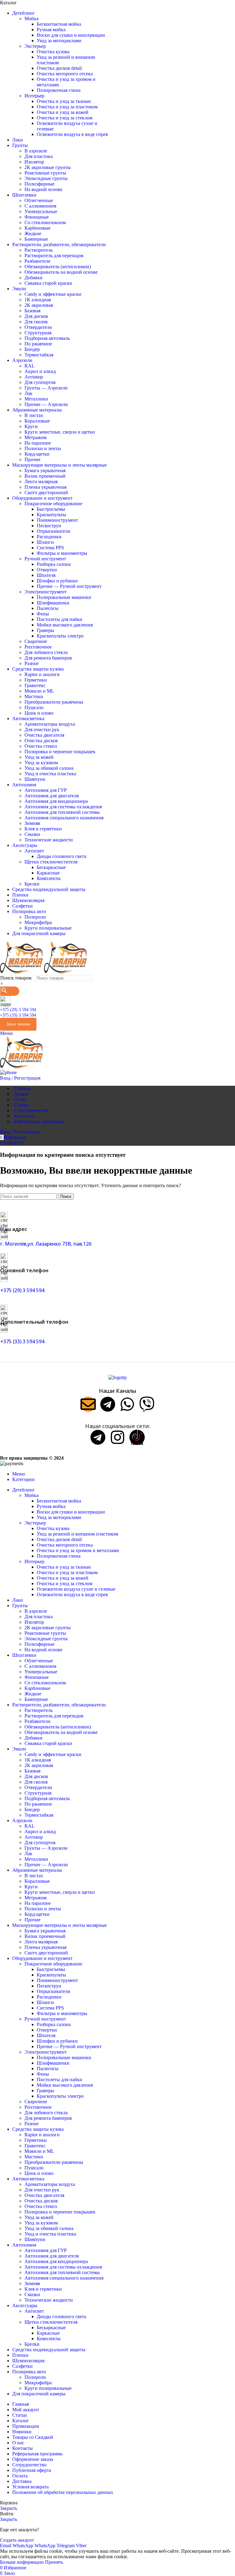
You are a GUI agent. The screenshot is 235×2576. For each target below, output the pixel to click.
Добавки (34, 278)
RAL (30, 366)
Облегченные (39, 200)
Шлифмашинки (53, 603)
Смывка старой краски (48, 283)
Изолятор (34, 162)
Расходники (49, 537)
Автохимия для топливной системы (62, 812)
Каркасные (48, 873)
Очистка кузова (53, 52)
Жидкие (33, 233)
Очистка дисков (41, 741)
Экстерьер (35, 46)
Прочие (32, 459)
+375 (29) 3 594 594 (18, 1010)
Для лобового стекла (46, 652)
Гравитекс (35, 685)
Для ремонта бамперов (48, 658)
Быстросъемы (51, 509)
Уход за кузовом (41, 763)
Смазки (32, 834)
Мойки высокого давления (65, 625)
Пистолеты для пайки (60, 619)
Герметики (36, 680)
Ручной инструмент (45, 559)
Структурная (38, 333)
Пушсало (34, 707)
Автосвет (34, 851)
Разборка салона (54, 564)
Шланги (45, 542)
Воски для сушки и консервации (71, 35)
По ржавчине (38, 344)
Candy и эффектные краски (53, 294)
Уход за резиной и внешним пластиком (77, 1534)
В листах (34, 415)
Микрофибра (38, 922)
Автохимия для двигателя (52, 796)
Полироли (35, 917)
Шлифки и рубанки (57, 581)
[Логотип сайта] (22, 972)
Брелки (32, 884)
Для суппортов (40, 382)
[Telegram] (108, 1404)
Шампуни (35, 779)
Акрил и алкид (40, 371)
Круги (31, 426)
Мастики (34, 696)
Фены (43, 614)
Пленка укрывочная (45, 487)
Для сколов (36, 322)
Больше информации (22, 2562)
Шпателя (46, 575)
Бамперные (36, 239)
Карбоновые (37, 228)
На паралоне (38, 443)
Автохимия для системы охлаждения (63, 807)
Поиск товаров (16, 978)
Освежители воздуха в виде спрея (72, 134)
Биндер (32, 349)
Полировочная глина (59, 90)
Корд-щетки (37, 454)
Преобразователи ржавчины (54, 702)
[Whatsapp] (127, 1404)
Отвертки (47, 570)
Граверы (45, 630)
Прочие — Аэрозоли (46, 404)
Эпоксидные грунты (46, 178)
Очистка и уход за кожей (63, 112)
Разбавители (37, 261)
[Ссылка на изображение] (117, 1377)
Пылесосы (48, 608)
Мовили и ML (39, 691)
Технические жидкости (49, 840)
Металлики (36, 399)
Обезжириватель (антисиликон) (58, 267)
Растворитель (39, 250)
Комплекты (49, 878)
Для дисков (36, 316)
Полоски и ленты (43, 448)
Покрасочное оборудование (53, 504)
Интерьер (34, 96)
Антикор (34, 377)
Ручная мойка (51, 30)
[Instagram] (117, 1437)
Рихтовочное (38, 647)
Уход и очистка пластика (50, 774)
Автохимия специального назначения (64, 818)
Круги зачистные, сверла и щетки (60, 432)
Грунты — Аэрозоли (46, 388)
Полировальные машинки (64, 597)
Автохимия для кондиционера (56, 801)
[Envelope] (88, 1404)
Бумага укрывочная (45, 470)
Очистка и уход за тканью (64, 101)
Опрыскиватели (54, 531)
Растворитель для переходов (54, 256)
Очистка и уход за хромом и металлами (78, 1550)
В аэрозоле (36, 151)
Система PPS (50, 548)
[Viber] (147, 1404)
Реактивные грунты (45, 173)
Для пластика (39, 156)
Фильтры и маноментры (62, 553)
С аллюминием (40, 206)
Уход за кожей (39, 757)
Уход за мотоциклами (59, 41)
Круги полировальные (48, 928)
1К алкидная (38, 300)
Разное (32, 663)
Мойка (32, 19)
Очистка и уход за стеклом (65, 118)
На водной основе (43, 189)
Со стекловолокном (45, 222)
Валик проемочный (45, 476)
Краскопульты (51, 515)
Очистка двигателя (44, 735)
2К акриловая (39, 305)
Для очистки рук (42, 730)
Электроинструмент (46, 592)
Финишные (37, 217)
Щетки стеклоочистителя (51, 862)
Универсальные (41, 211)
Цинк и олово (39, 713)
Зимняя (32, 823)
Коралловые (37, 421)
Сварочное (36, 641)
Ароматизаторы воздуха (50, 724)
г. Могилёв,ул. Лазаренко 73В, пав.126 (46, 1244)
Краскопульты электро (60, 636)
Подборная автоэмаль (47, 338)
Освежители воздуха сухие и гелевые (76, 1589)
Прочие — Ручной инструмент (69, 586)
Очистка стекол (41, 746)
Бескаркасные (51, 867)
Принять (54, 2562)
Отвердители (38, 327)
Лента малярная (41, 481)
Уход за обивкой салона (49, 768)
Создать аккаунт (17, 2540)
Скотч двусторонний (46, 493)
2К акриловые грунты (48, 167)
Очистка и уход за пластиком (67, 107)
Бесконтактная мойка (59, 24)
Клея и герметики (43, 829)
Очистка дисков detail (59, 68)
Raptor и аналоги (42, 674)
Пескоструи (49, 526)
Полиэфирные (39, 184)
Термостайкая (39, 355)
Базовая (32, 311)
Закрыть (9, 2508)
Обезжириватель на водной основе (61, 272)
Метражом (35, 437)
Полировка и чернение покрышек (60, 752)
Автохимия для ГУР (46, 790)
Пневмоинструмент (57, 520)
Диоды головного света (62, 856)
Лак (28, 393)
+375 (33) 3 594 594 (18, 1015)
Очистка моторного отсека (65, 74)
